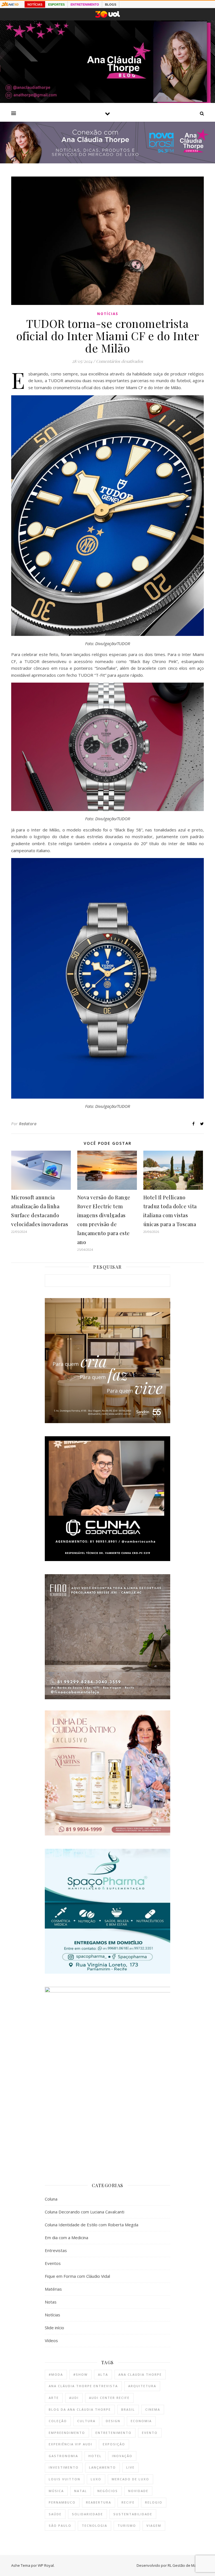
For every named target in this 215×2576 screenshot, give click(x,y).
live (130, 2467)
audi (74, 2398)
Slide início (54, 2328)
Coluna (51, 2199)
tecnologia (94, 2526)
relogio (154, 2502)
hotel (95, 2456)
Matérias (53, 2289)
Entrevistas (56, 2250)
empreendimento (67, 2433)
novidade (138, 2491)
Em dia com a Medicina (66, 2237)
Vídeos (51, 2340)
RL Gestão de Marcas (186, 2565)
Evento (150, 2433)
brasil (128, 2409)
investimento (64, 2467)
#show (80, 2374)
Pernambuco (62, 2502)
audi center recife (109, 2398)
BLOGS (111, 4)
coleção (58, 2421)
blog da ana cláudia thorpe (80, 2409)
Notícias (108, 314)
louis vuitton (65, 2479)
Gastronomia (63, 2456)
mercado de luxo (130, 2479)
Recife (128, 2502)
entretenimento (114, 2433)
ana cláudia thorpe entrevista (83, 2386)
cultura (86, 2421)
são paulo (60, 2526)
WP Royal (46, 2565)
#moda (56, 2374)
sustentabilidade (133, 2514)
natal (81, 2491)
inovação (122, 2456)
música (56, 2491)
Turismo (127, 2526)
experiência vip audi (71, 2444)
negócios (108, 2491)
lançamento (102, 2467)
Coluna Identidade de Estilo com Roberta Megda (92, 2225)
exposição (114, 2444)
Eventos (53, 2263)
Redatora (28, 1124)
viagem (154, 2526)
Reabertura (99, 2502)
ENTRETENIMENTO (85, 4)
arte (54, 2398)
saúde (55, 2514)
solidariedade (87, 2514)
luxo (96, 2479)
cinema (153, 2409)
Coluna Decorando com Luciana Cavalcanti (85, 2212)
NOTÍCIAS (35, 4)
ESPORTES (56, 4)
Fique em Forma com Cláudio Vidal (77, 2276)
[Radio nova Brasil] (107, 162)
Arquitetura (142, 2386)
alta (103, 2374)
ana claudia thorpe (140, 2374)
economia (141, 2421)
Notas (51, 2302)
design (113, 2421)
